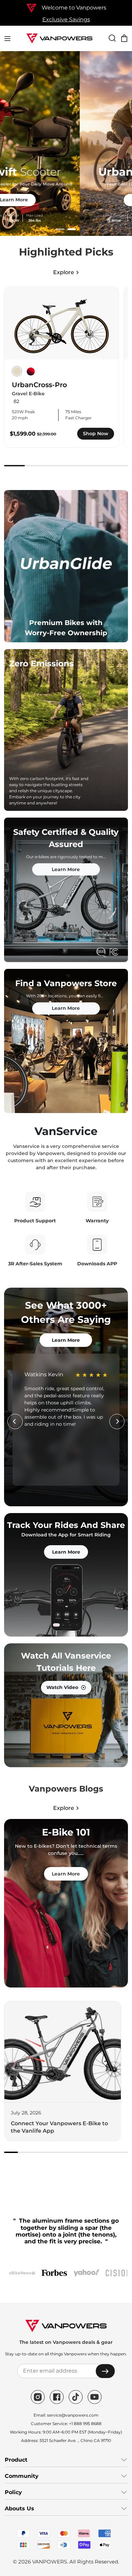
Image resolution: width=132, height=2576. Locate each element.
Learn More (66, 200)
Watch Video (62, 1687)
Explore (64, 272)
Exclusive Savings (66, 19)
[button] (60, 229)
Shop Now (96, 434)
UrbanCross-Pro (39, 385)
